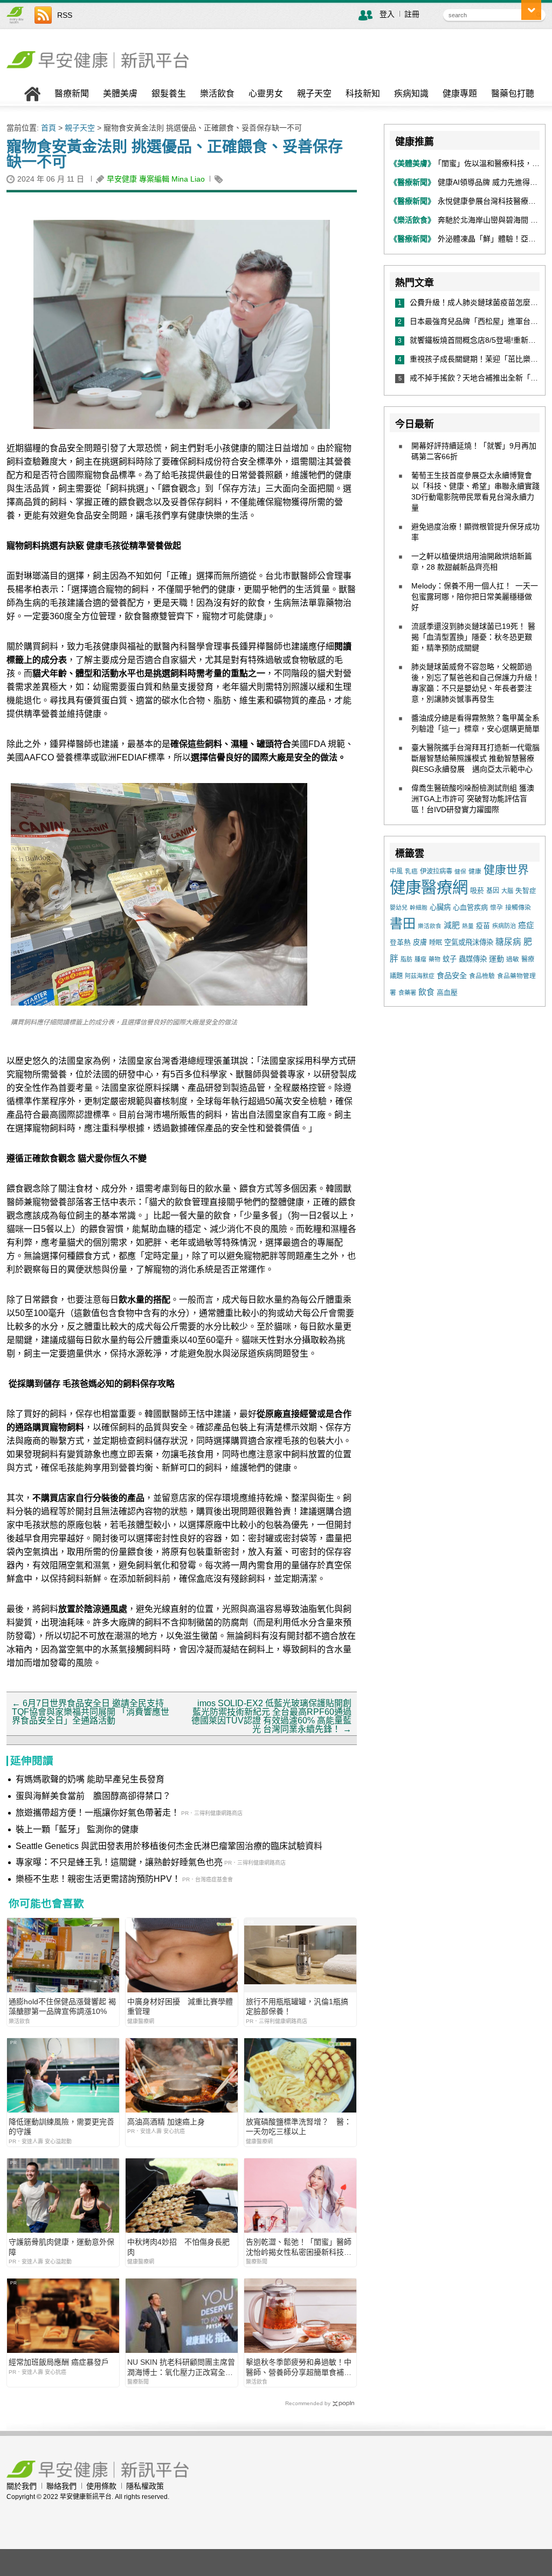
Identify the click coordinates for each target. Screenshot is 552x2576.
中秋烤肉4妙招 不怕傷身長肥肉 (178, 2247)
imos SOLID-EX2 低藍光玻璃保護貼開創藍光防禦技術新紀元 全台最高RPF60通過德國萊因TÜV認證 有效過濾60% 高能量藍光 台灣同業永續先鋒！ (271, 1716)
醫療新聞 (72, 94)
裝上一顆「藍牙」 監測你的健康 (77, 1829)
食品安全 (452, 975)
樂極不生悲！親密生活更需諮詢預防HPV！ (98, 1879)
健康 (475, 871)
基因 (493, 891)
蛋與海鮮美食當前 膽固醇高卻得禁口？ (93, 1796)
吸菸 (477, 891)
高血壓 (447, 992)
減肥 (452, 925)
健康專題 (460, 94)
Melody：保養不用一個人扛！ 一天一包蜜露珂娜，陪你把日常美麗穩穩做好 (475, 597)
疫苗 (483, 926)
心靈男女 (266, 94)
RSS (65, 15)
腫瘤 (420, 959)
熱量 (468, 926)
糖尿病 (508, 942)
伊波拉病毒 (436, 871)
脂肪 (406, 959)
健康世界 (506, 870)
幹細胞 (419, 908)
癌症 (526, 925)
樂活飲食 (217, 94)
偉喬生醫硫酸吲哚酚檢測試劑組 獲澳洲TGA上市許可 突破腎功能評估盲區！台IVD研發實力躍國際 (473, 799)
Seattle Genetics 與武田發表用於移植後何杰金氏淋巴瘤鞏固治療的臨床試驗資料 (169, 1846)
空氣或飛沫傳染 (469, 942)
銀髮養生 (169, 94)
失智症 (526, 891)
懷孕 (496, 907)
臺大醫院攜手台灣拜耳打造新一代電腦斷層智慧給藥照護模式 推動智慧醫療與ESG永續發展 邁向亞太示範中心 (475, 758)
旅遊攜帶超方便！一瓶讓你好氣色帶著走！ (98, 1813)
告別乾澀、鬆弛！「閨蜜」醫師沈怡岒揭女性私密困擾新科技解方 (299, 2247)
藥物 (434, 959)
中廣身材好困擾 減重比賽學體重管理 (180, 2006)
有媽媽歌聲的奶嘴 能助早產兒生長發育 (90, 1779)
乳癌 (411, 871)
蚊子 (450, 959)
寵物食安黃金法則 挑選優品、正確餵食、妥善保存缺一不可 (175, 154)
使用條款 (101, 2486)
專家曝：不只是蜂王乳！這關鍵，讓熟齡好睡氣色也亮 (119, 1862)
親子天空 (314, 94)
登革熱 (400, 942)
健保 (460, 871)
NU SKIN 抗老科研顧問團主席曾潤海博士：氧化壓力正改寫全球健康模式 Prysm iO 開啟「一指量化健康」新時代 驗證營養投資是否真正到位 (181, 2367)
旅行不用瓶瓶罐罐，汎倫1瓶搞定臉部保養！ (297, 2006)
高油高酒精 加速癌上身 (166, 2122)
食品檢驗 (482, 976)
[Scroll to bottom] (531, 10)
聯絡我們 (61, 2486)
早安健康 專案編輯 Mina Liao (156, 179)
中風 (396, 871)
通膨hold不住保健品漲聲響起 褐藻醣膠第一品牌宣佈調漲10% (62, 2006)
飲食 (426, 992)
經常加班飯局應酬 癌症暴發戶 (59, 2362)
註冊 (412, 14)
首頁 (49, 128)
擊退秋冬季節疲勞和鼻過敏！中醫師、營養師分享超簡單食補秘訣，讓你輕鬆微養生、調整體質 (299, 2367)
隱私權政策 (145, 2486)
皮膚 (420, 942)
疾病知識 (411, 94)
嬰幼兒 (399, 908)
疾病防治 (504, 926)
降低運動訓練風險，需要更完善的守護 (61, 2127)
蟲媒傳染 (473, 959)
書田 (403, 923)
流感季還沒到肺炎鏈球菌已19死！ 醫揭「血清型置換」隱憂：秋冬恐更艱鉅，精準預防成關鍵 (473, 637)
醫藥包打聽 (513, 94)
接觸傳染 (518, 908)
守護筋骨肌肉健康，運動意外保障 (61, 2247)
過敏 (513, 959)
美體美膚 (120, 94)
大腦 (507, 891)
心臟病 (440, 907)
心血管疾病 (470, 907)
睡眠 (436, 943)
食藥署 (407, 993)
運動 (496, 959)
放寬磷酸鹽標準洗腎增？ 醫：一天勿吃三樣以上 (299, 2127)
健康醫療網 (429, 887)
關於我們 (22, 2486)
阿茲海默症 (420, 976)
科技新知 (363, 94)
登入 (387, 14)
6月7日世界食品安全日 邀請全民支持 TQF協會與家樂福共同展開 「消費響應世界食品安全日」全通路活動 (91, 1712)
